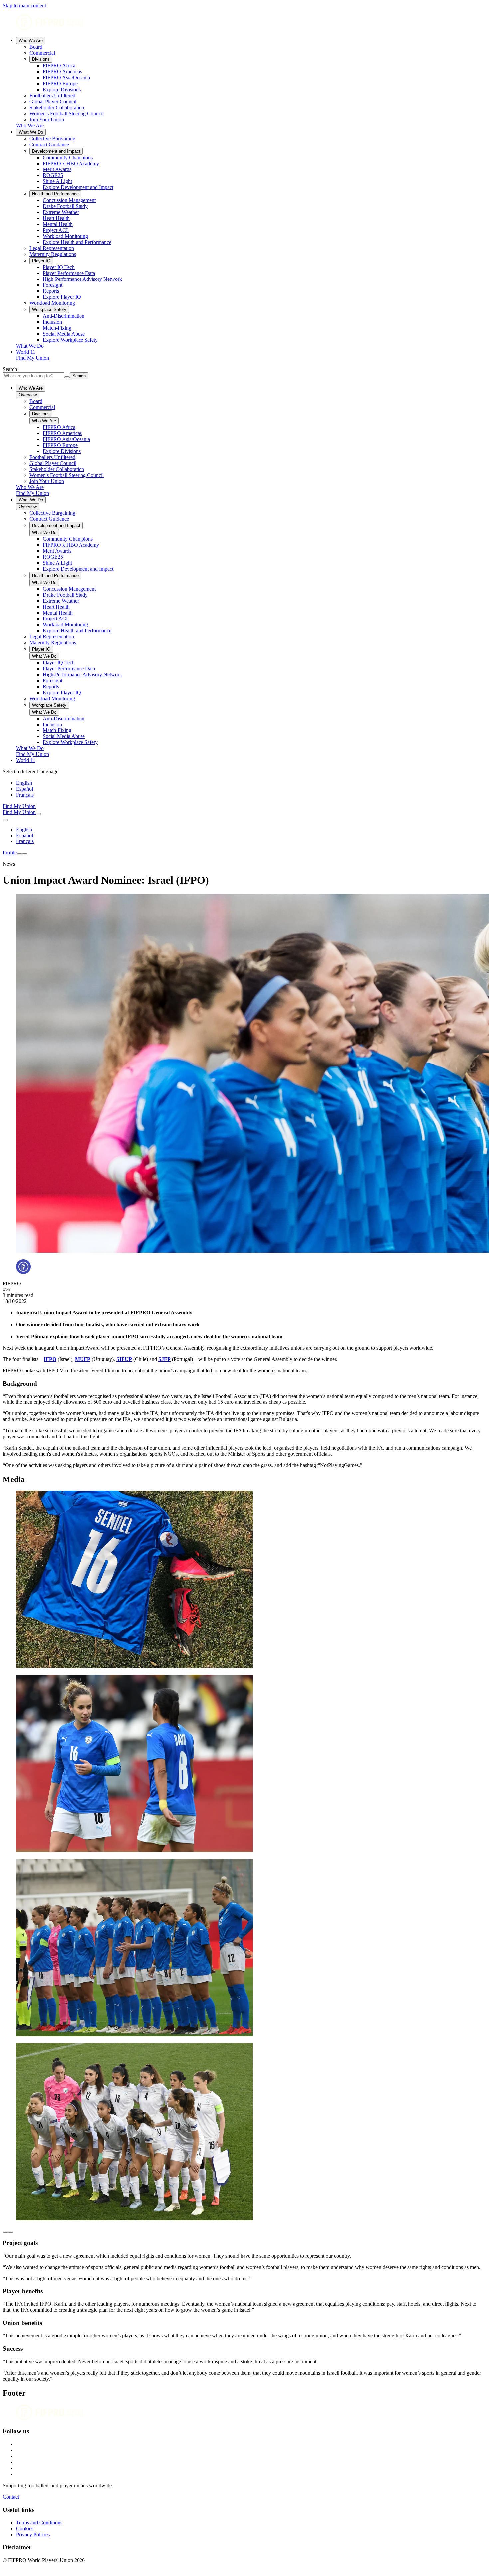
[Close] (25, 854)
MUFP (83, 1359)
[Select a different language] (5, 820)
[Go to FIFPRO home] (244, 23)
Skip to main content (24, 5)
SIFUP (124, 1359)
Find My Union (32, 358)
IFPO (50, 1359)
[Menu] (19, 854)
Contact (11, 2497)
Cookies (25, 2529)
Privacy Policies (33, 2535)
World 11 (26, 352)
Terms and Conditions (39, 2523)
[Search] (38, 814)
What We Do (31, 132)
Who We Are (31, 40)
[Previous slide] (5, 2232)
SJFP (164, 1359)
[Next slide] (11, 2232)
